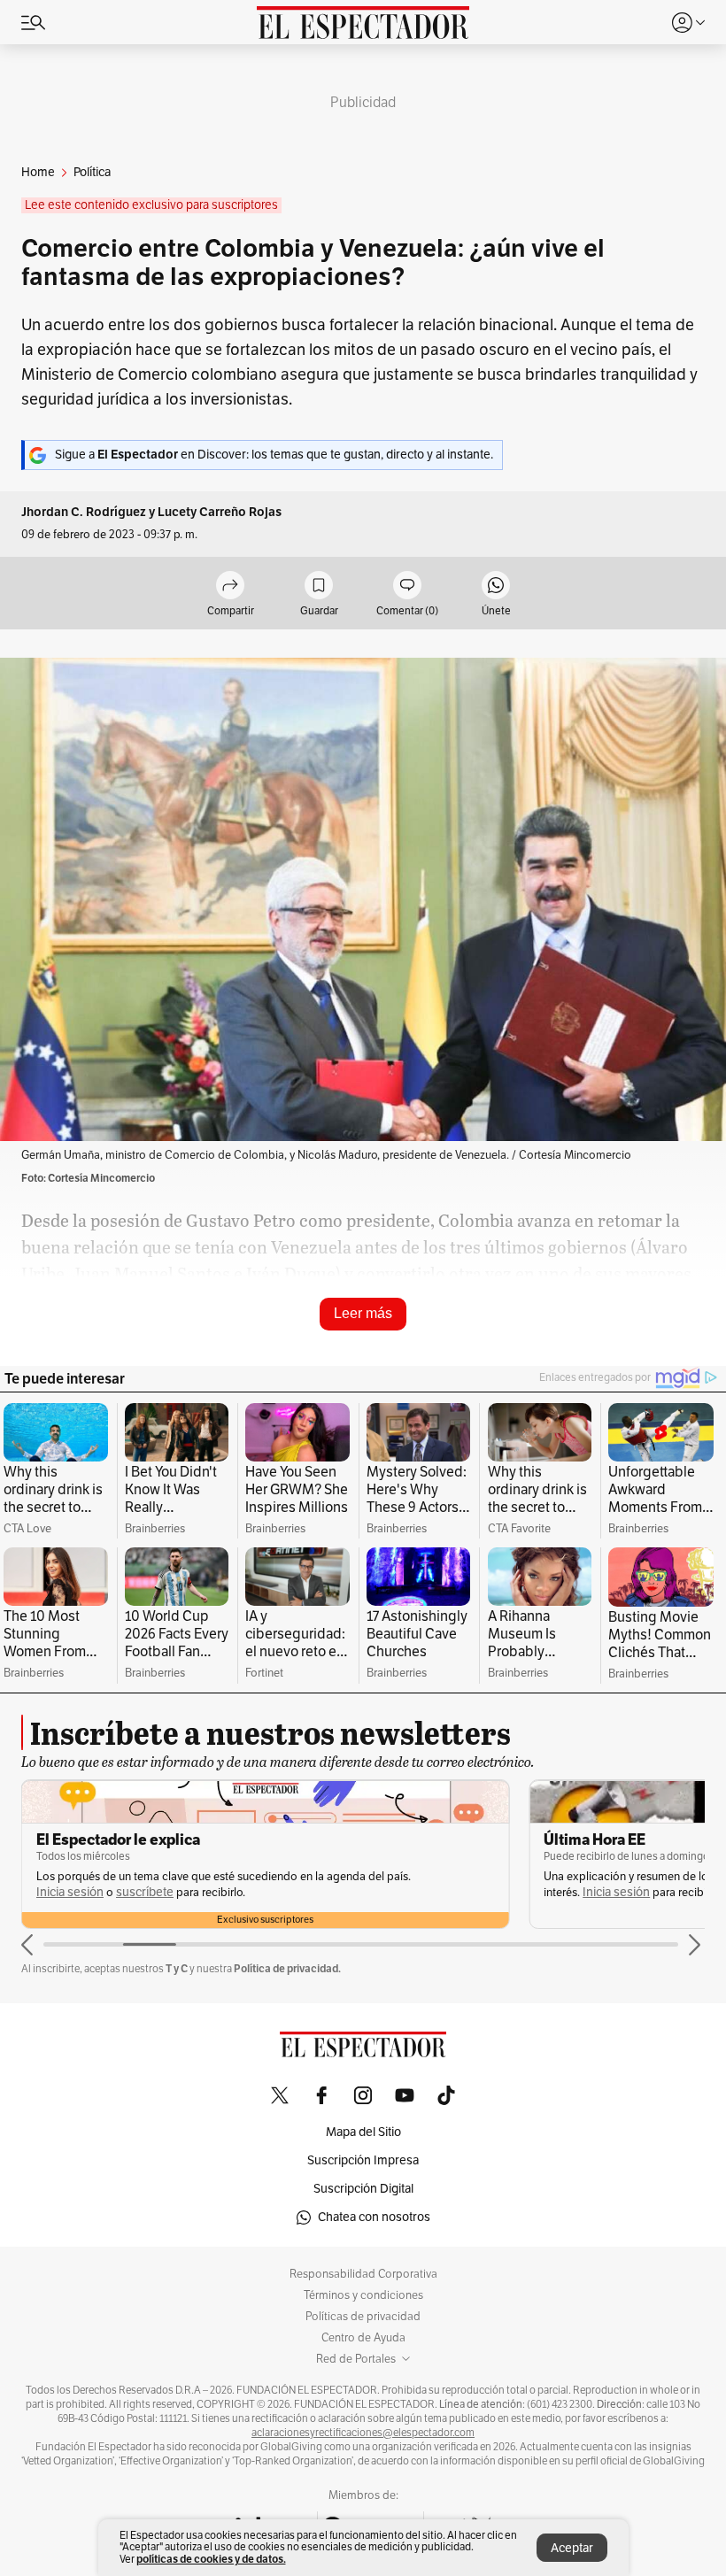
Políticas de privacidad (363, 2317)
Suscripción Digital (363, 2189)
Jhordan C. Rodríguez (84, 512)
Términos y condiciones (363, 2295)
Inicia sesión (70, 1892)
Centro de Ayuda (363, 2338)
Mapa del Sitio (363, 2132)
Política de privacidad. (287, 1968)
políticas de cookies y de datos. (211, 2559)
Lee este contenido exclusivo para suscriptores (151, 205)
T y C (177, 1968)
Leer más (363, 1313)
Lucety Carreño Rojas (220, 512)
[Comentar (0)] (407, 586)
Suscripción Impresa (363, 2160)
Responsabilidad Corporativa (363, 2274)
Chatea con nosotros (374, 2217)
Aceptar (572, 2548)
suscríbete (145, 1892)
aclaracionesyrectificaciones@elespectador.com (363, 2433)
